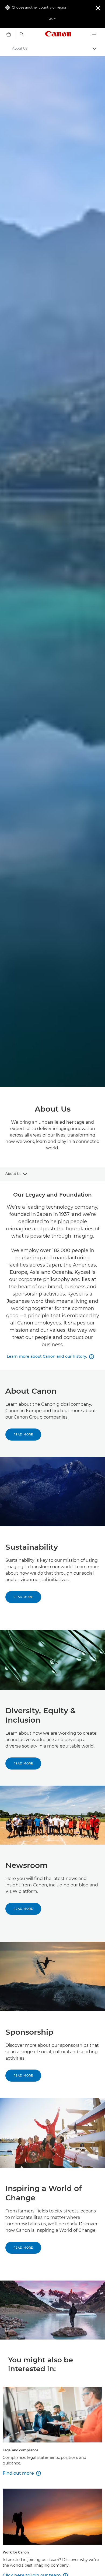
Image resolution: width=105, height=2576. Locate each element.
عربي (52, 18)
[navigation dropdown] (94, 34)
